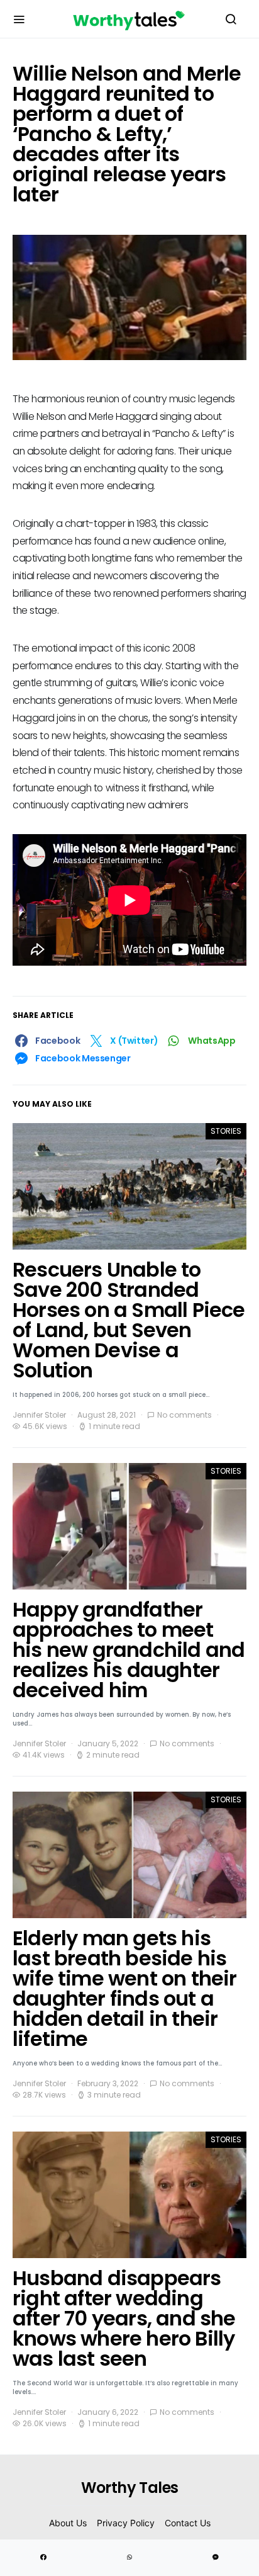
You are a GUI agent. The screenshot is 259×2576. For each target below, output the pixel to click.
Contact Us (188, 2523)
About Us (68, 2523)
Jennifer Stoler (39, 1415)
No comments (185, 1415)
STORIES (226, 1131)
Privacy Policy (126, 2523)
